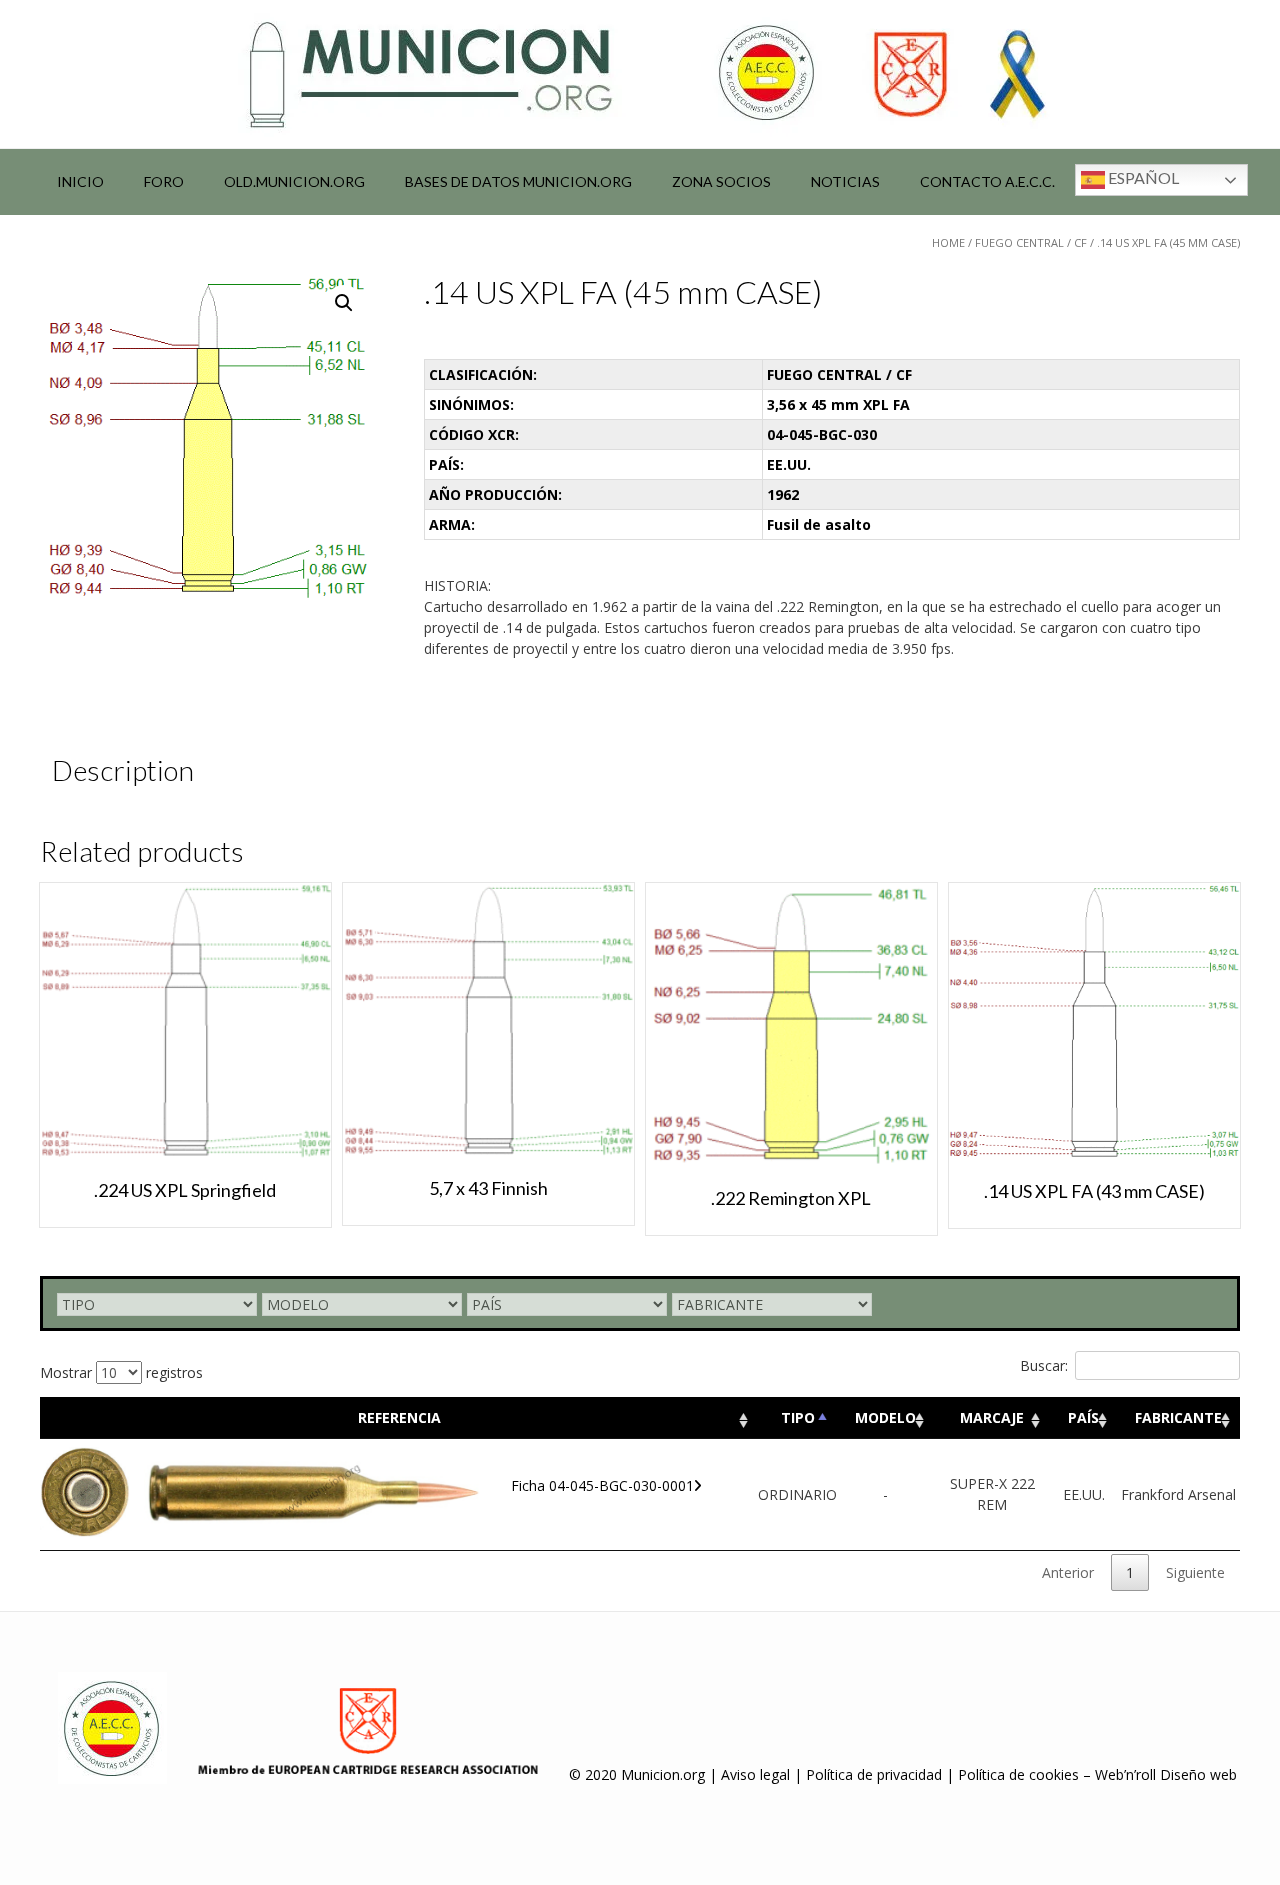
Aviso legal (755, 1774)
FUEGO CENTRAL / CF (1031, 242)
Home (948, 242)
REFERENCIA (399, 1417)
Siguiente (1195, 1572)
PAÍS (1083, 1417)
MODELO (885, 1417)
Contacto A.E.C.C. (987, 181)
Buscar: (1044, 1365)
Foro (164, 181)
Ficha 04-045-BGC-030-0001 (602, 1485)
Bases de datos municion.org (518, 181)
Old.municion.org (294, 181)
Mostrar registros (121, 1372)
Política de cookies (1018, 1774)
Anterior (1068, 1572)
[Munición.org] (640, 74)
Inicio (80, 181)
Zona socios (721, 181)
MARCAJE (992, 1417)
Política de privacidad (874, 1774)
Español (1142, 177)
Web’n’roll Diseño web (1166, 1774)
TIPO (798, 1417)
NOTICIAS (845, 181)
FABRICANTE (1178, 1417)
